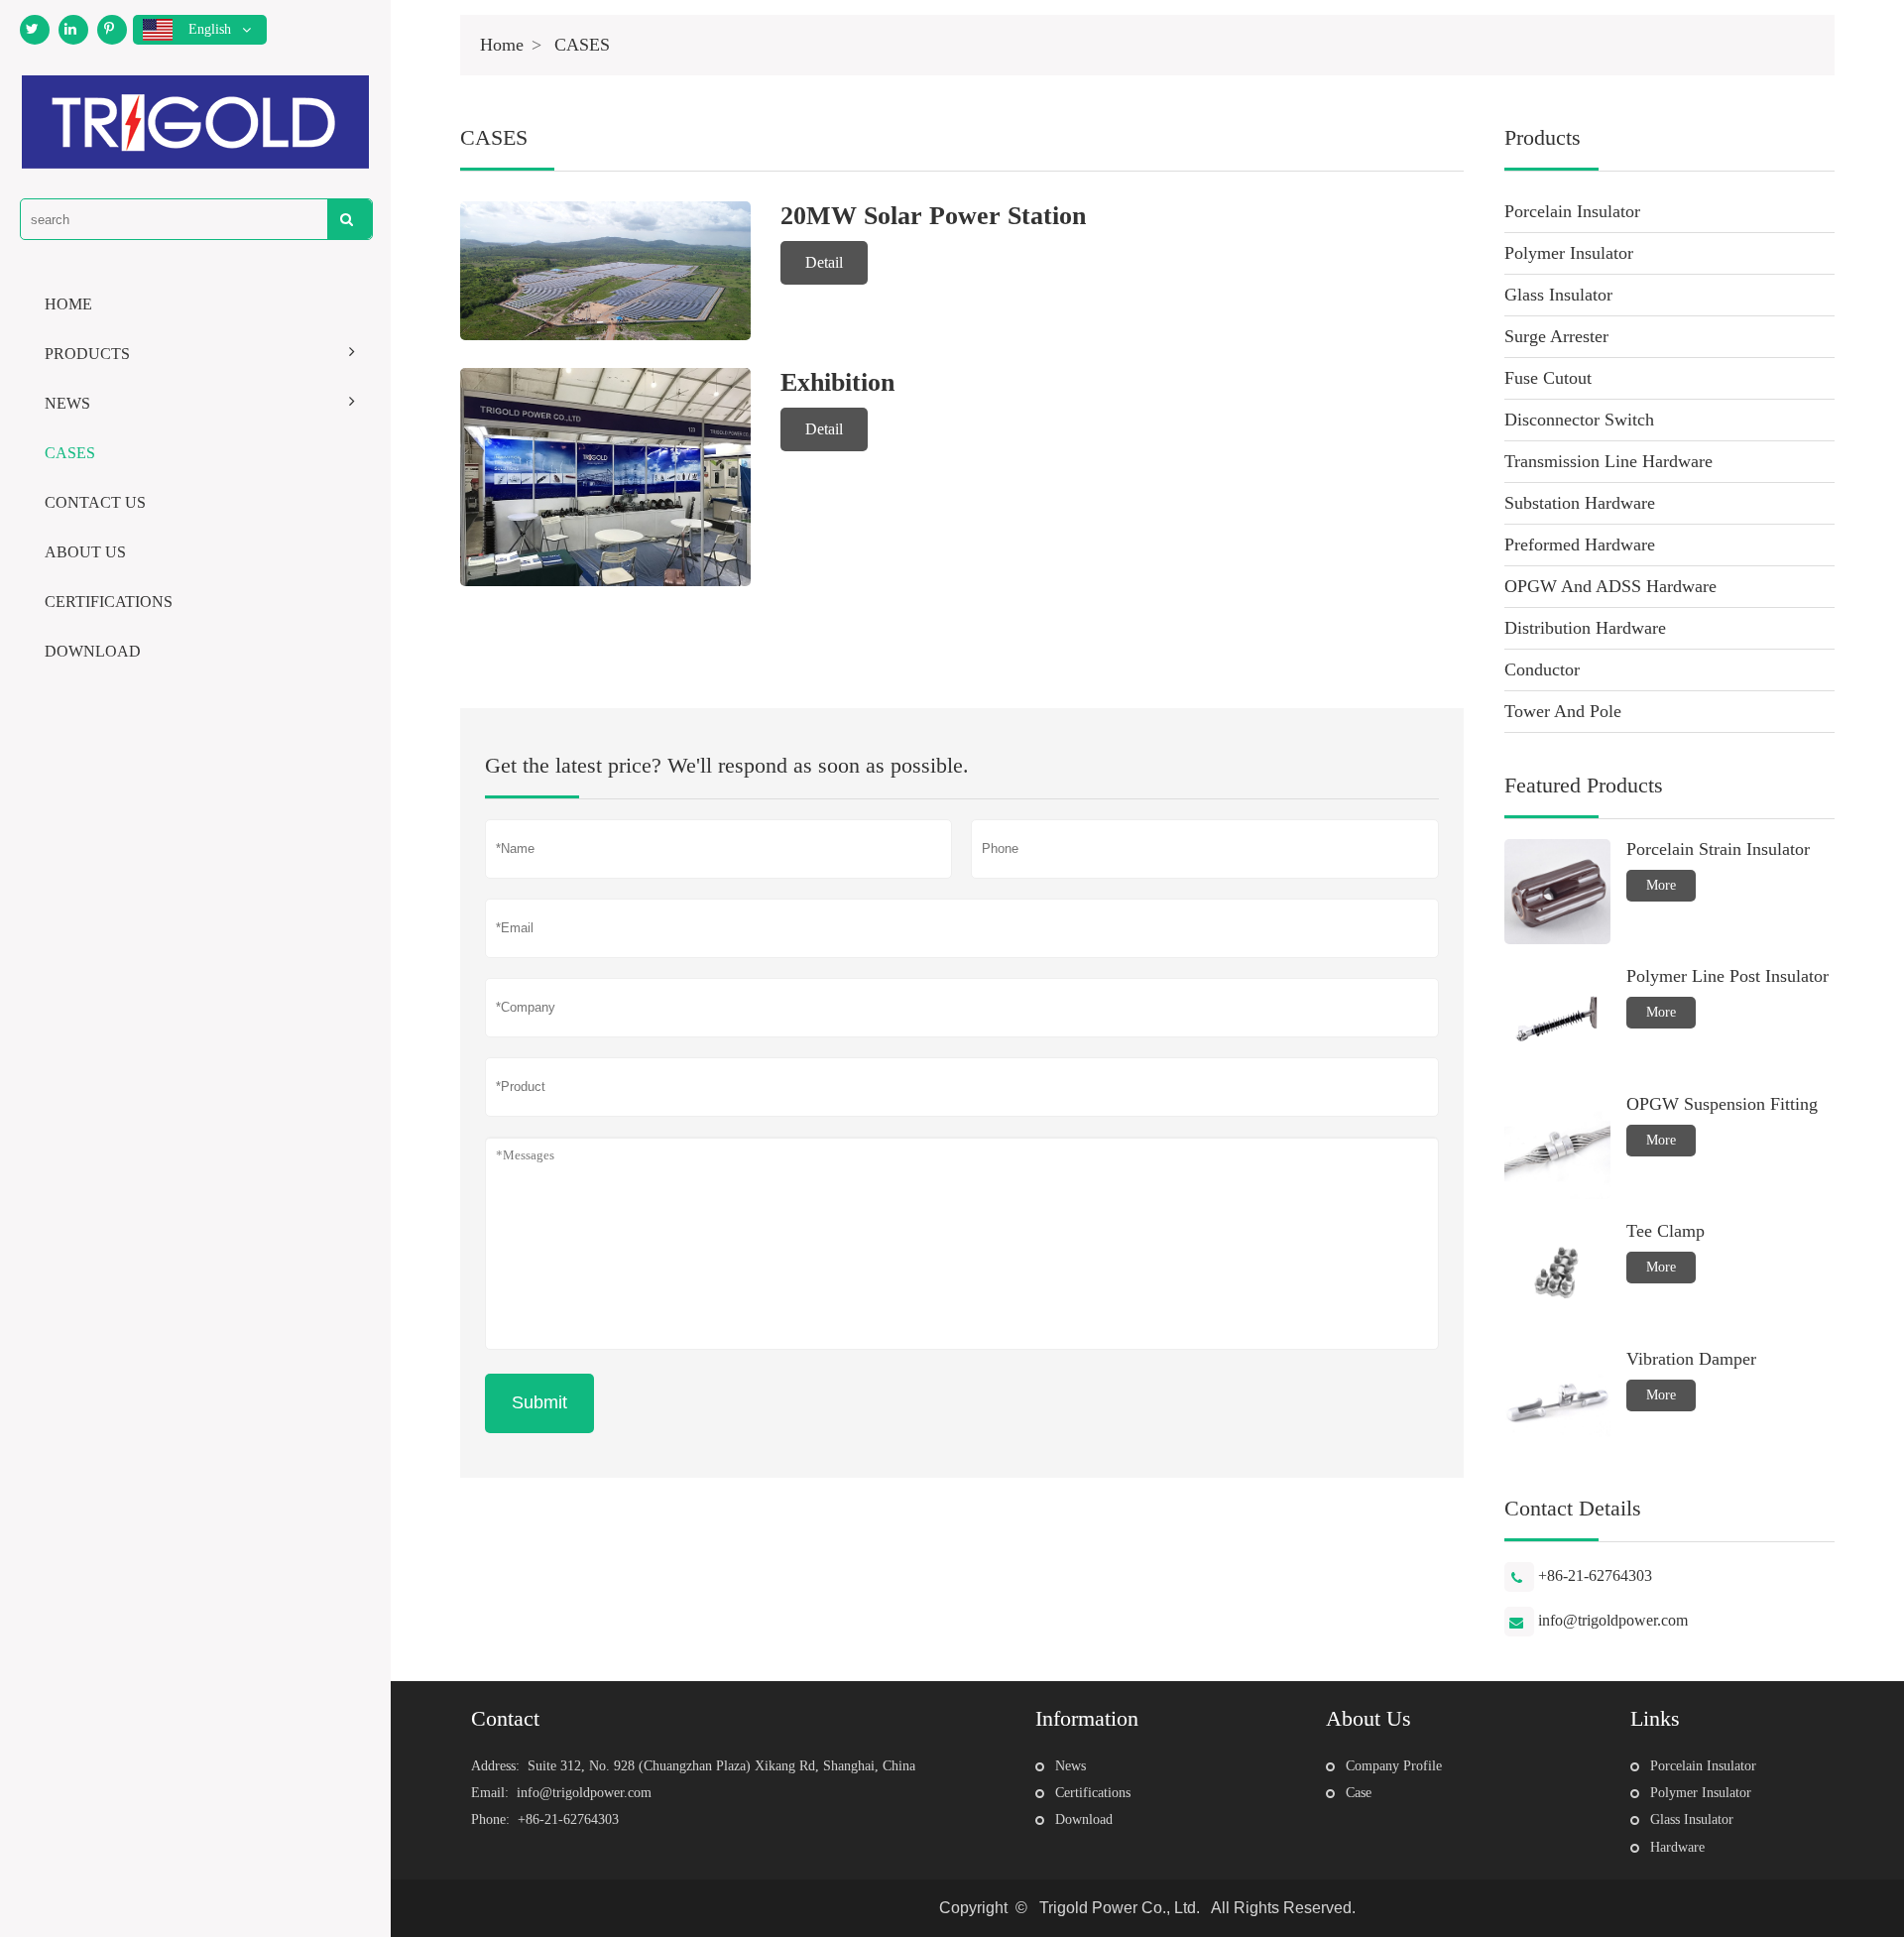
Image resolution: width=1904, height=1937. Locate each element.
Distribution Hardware (1585, 628)
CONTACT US (95, 502)
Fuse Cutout (1548, 378)
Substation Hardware (1580, 503)
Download (1084, 1819)
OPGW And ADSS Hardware (1610, 586)
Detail (824, 262)
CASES (70, 453)
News (1071, 1766)
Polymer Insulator (1569, 253)
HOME (68, 304)
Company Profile (1394, 1766)
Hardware (1677, 1847)
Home (502, 45)
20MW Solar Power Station (933, 216)
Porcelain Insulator (1572, 211)
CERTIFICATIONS (109, 602)
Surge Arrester (1556, 336)
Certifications (1093, 1793)
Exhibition (837, 382)
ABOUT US (85, 552)
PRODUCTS (87, 354)
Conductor (1542, 669)
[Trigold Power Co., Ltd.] (195, 122)
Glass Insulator (1558, 295)
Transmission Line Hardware (1608, 461)
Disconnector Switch (1579, 420)
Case (1359, 1793)
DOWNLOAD (93, 651)
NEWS (67, 403)
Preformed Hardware (1580, 545)
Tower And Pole (1563, 711)
